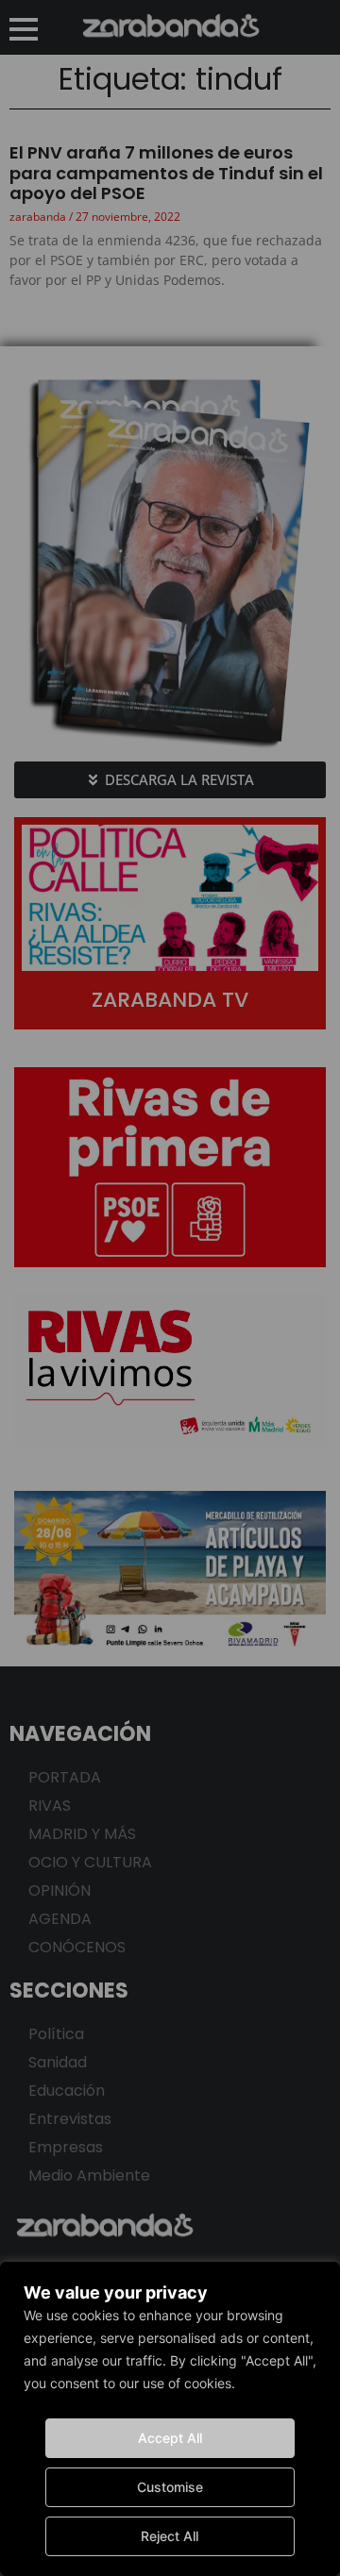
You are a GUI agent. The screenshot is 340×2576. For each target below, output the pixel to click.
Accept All (170, 2438)
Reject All (170, 2536)
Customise (170, 2487)
